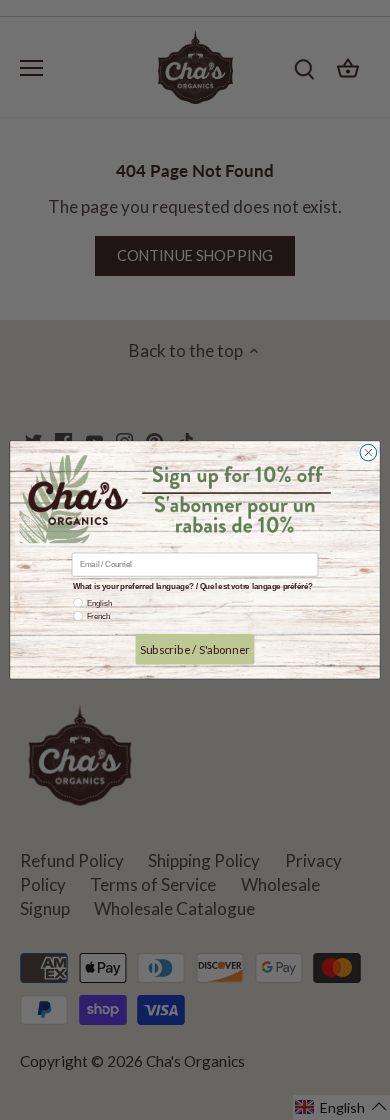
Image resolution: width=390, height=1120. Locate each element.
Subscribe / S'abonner (194, 649)
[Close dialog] (368, 453)
